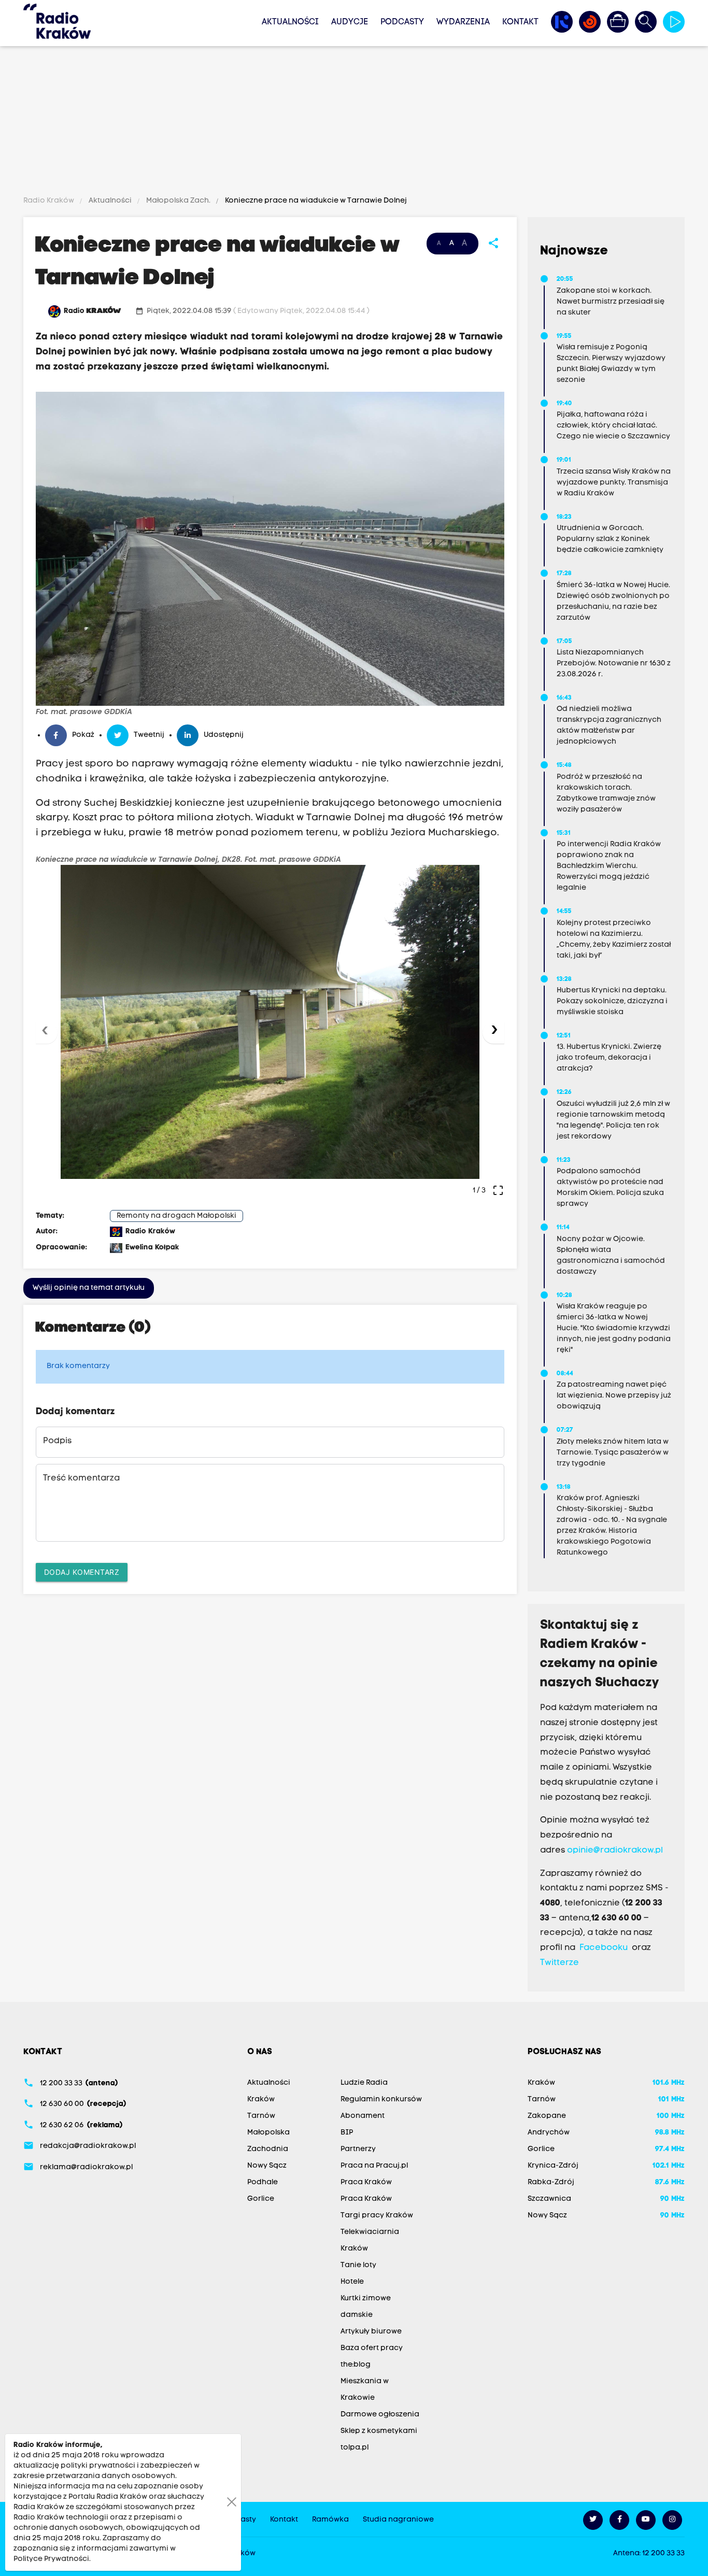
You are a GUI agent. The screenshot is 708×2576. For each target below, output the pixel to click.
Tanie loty (358, 2265)
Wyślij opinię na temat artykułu (89, 1288)
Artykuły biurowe (371, 2332)
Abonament (363, 2116)
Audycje (350, 22)
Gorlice (261, 2199)
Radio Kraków (49, 201)
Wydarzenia (463, 22)
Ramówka (330, 2520)
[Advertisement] (354, 123)
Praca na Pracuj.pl (374, 2166)
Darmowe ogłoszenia (380, 2415)
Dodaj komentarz (82, 1572)
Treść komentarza (81, 1478)
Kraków (261, 2100)
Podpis (57, 1441)
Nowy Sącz (267, 2166)
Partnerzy (358, 2149)
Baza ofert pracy (372, 2348)
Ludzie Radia (364, 2083)
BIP (347, 2133)
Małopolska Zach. (178, 201)
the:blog (356, 2365)
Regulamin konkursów (381, 2100)
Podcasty (402, 22)
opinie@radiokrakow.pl (615, 1851)
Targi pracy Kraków (377, 2216)
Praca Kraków (366, 2182)
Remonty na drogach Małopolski (176, 1216)
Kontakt (520, 22)
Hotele (352, 2282)
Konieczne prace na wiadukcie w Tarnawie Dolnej (315, 201)
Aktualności (290, 22)
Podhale (263, 2182)
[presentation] (47, 1033)
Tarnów (261, 2116)
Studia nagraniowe (398, 2520)
